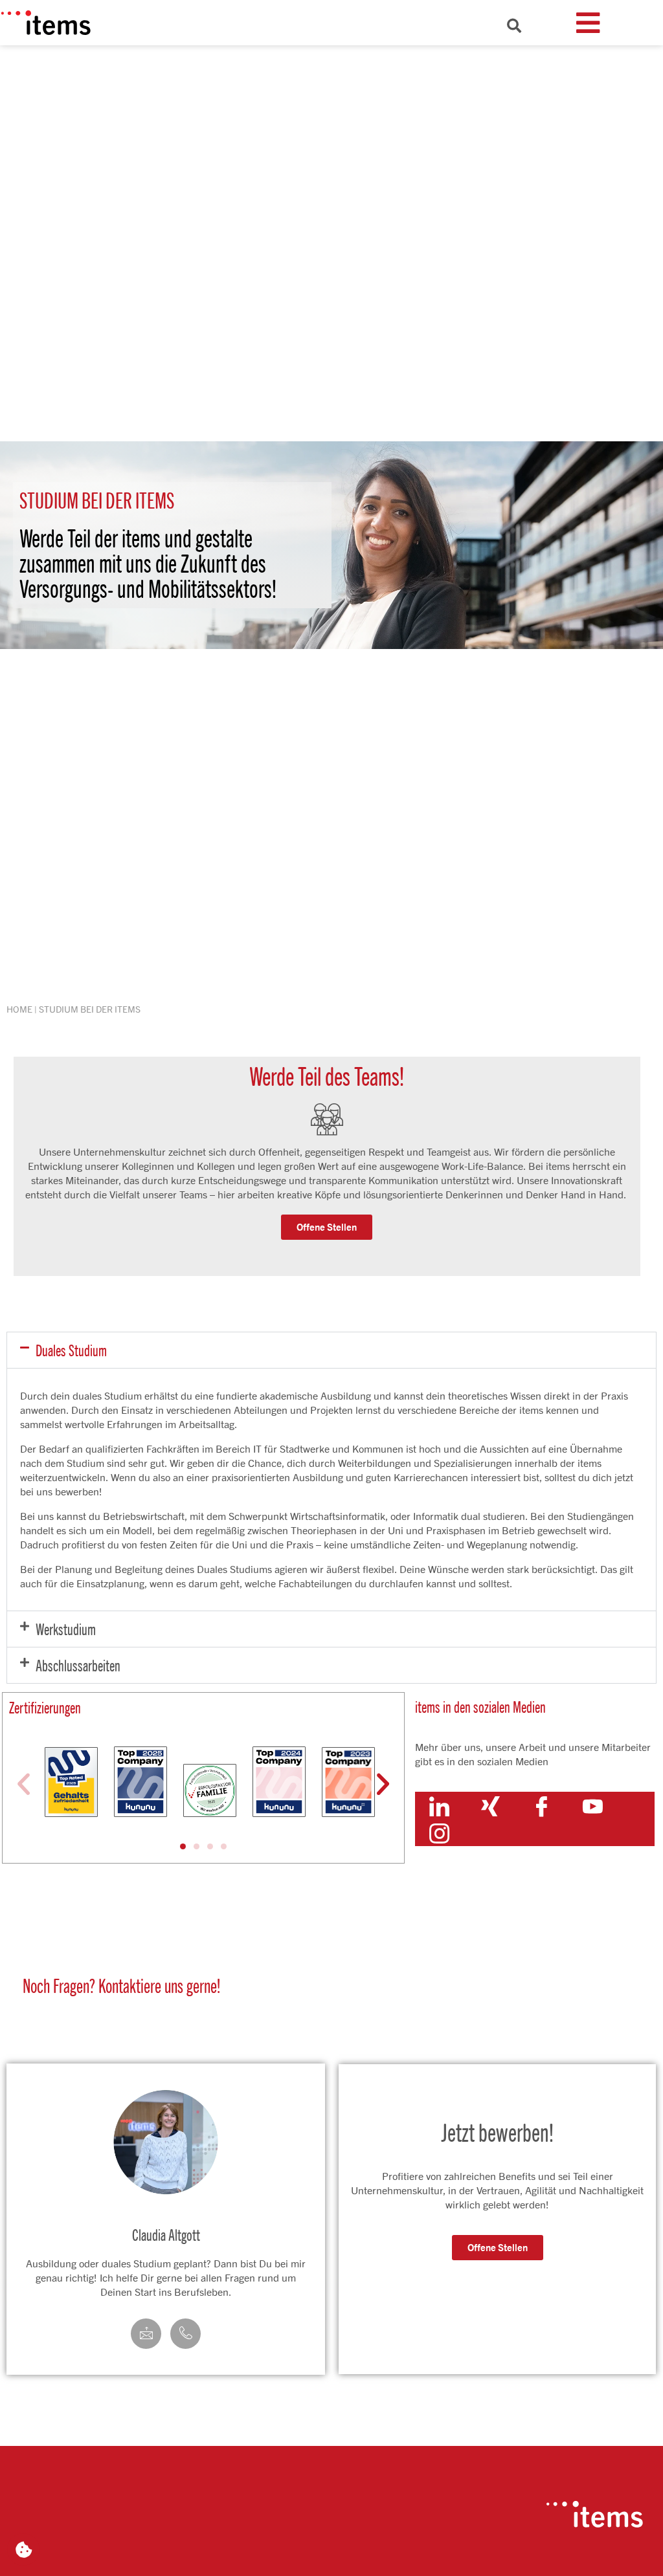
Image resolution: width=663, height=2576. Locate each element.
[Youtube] (593, 1805)
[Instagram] (439, 1833)
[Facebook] (542, 1805)
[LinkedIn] (439, 1805)
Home (19, 1009)
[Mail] (146, 2334)
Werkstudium (66, 1629)
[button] (331, 1350)
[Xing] (490, 1805)
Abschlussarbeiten (78, 1665)
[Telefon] (185, 2334)
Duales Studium (71, 1350)
